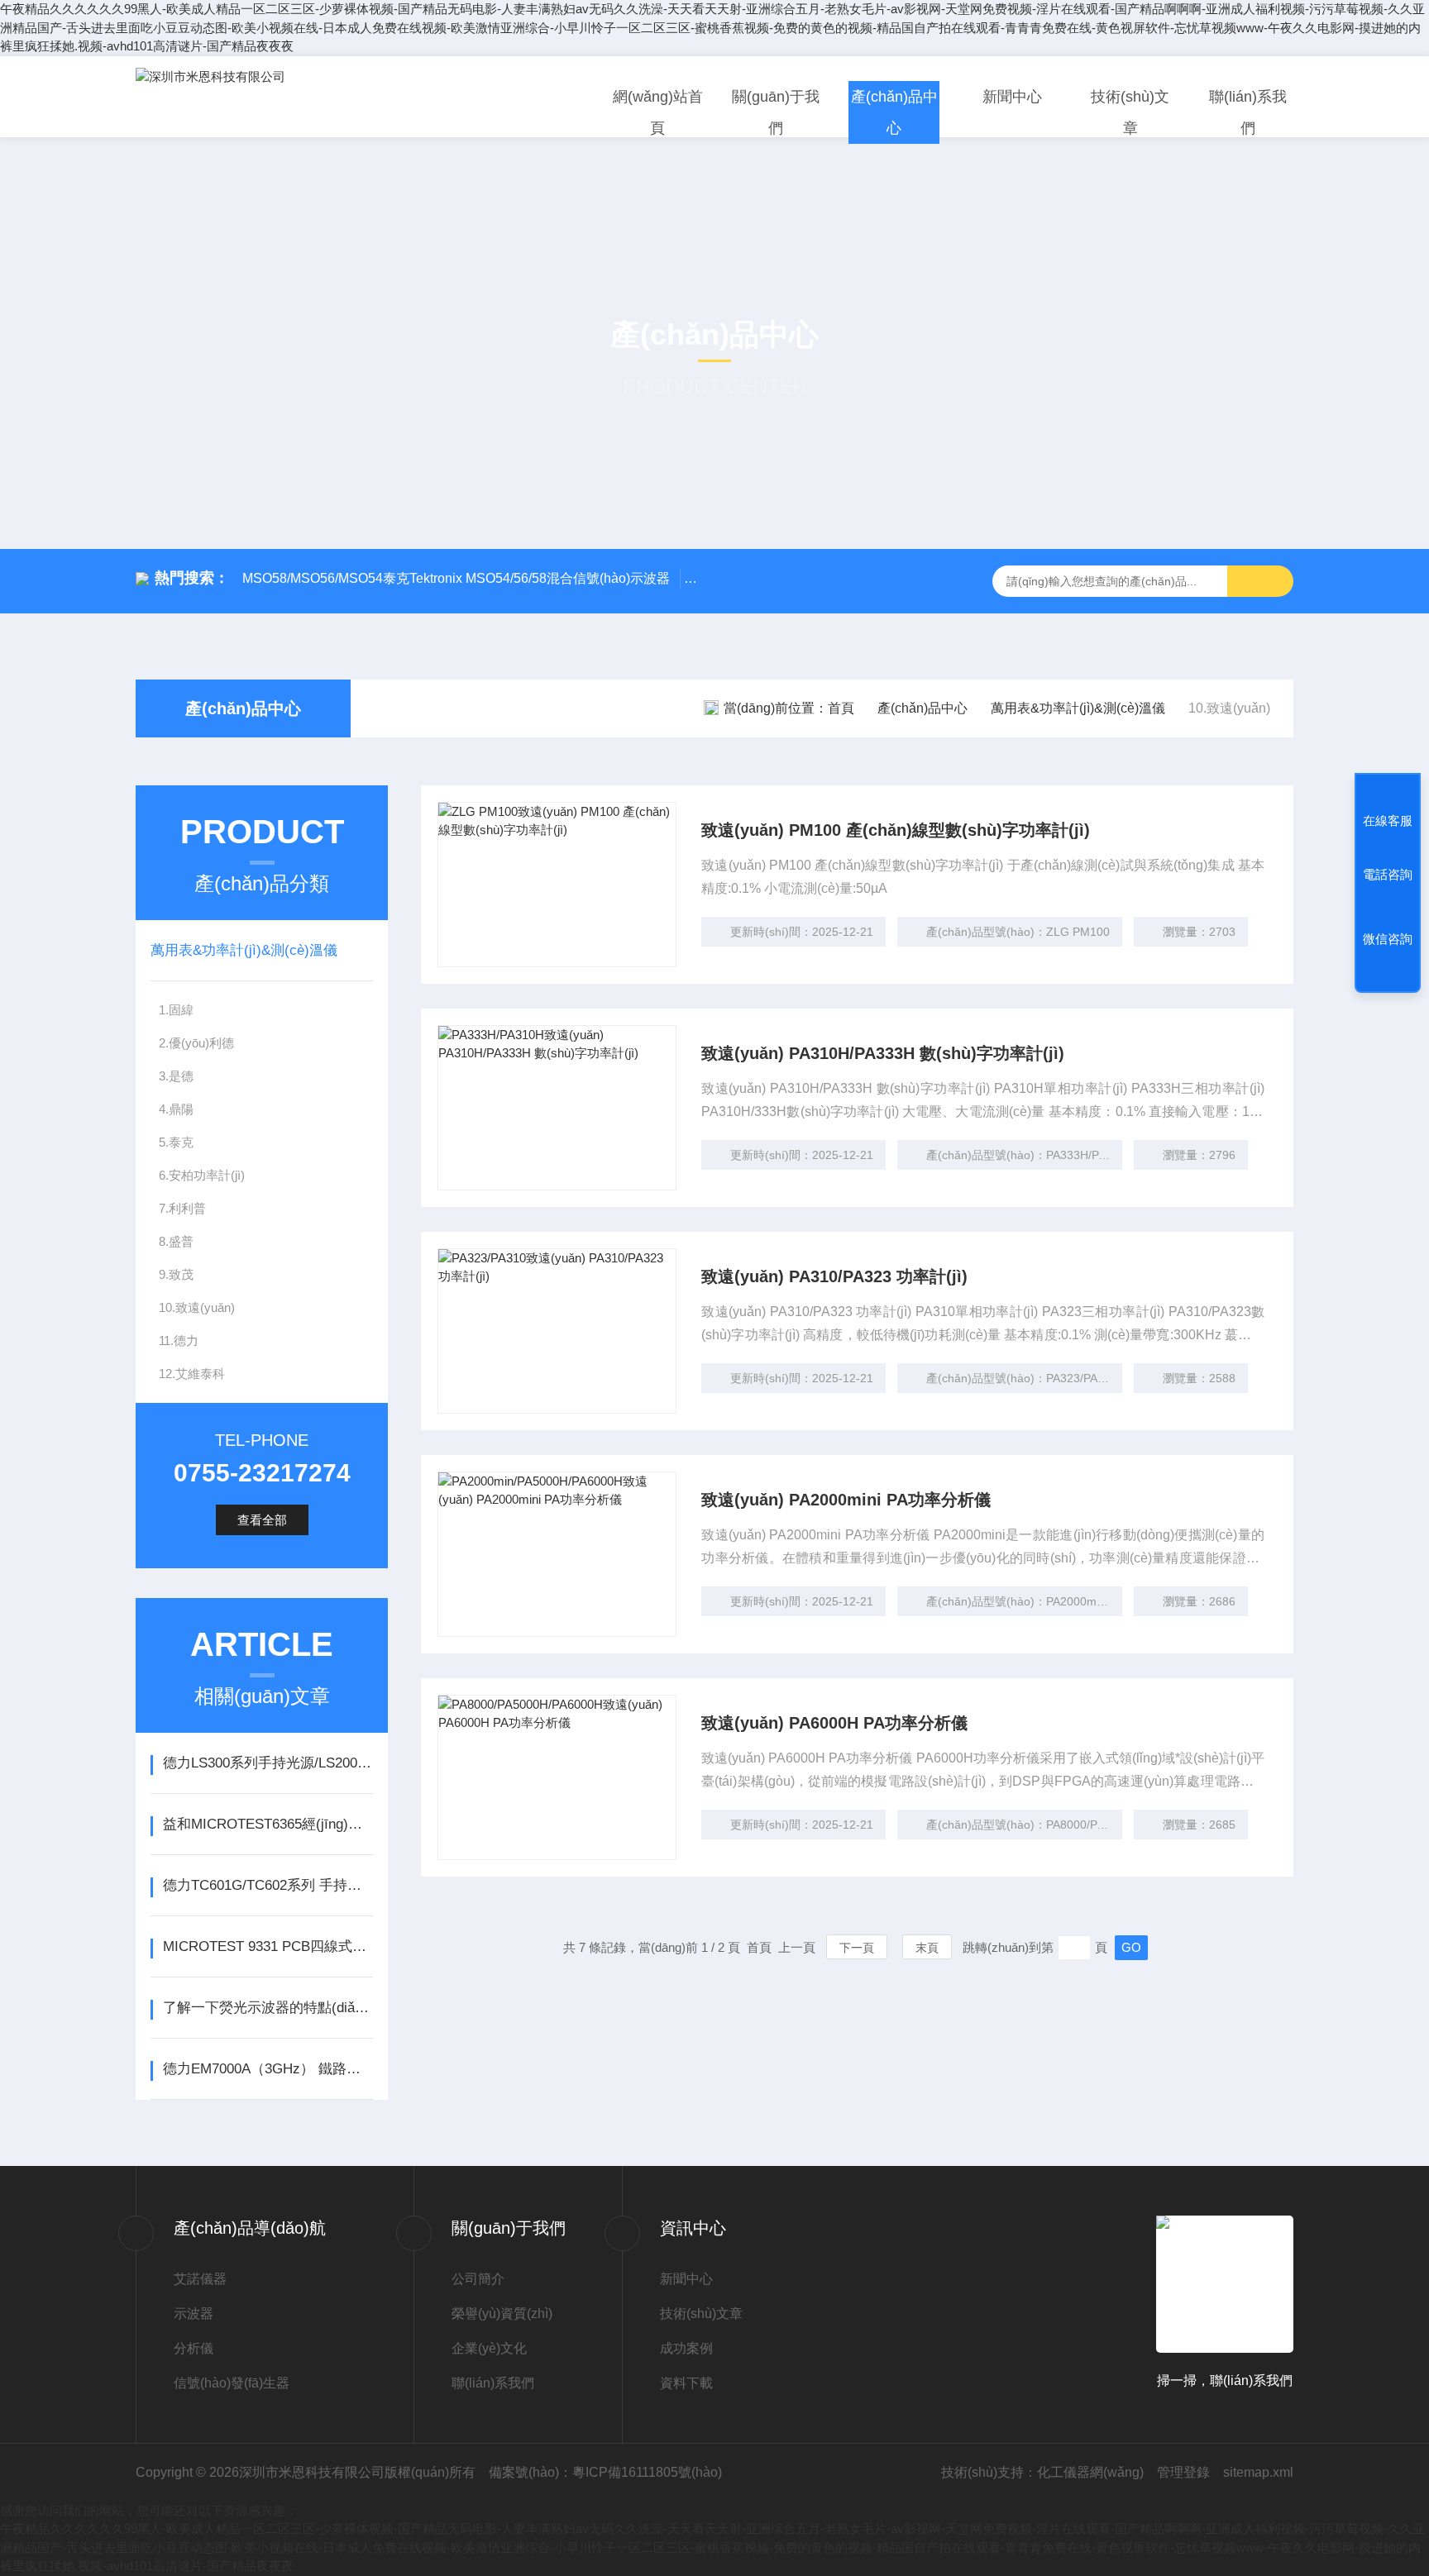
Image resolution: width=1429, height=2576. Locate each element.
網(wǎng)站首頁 (658, 112)
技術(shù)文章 (1130, 112)
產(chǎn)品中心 (894, 112)
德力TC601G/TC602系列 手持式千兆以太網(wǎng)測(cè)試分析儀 (268, 1885)
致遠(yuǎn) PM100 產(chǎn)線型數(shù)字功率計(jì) (896, 830)
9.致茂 (176, 1274)
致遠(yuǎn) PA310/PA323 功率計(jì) (834, 1276)
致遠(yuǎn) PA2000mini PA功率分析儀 (846, 1500)
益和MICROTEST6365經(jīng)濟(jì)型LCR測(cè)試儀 (268, 1824)
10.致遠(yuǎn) (197, 1307)
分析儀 (194, 2348)
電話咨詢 (1388, 874)
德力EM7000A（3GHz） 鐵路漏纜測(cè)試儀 (268, 2069)
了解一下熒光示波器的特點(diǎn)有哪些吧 (268, 2008)
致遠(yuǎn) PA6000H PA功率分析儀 (834, 1723)
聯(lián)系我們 (1248, 112)
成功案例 (686, 2348)
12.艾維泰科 (192, 1374)
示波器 (194, 2314)
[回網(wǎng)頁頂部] (1388, 975)
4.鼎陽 (176, 1109)
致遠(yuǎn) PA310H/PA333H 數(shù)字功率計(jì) (883, 1053)
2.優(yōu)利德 (196, 1043)
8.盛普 (176, 1241)
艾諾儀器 (200, 2279)
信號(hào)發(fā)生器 (232, 2383)
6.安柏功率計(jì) (202, 1175)
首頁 (841, 708)
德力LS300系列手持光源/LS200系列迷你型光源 (268, 1763)
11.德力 (179, 1340)
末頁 (927, 1948)
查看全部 (262, 1520)
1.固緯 (176, 1010)
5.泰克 (176, 1142)
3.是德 (176, 1076)
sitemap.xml (1258, 2472)
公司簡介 (478, 2279)
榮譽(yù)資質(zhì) (502, 2314)
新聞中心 (1012, 97)
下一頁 (857, 1948)
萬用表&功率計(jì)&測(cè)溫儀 (1078, 708)
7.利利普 (182, 1208)
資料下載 (686, 2383)
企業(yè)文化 (489, 2348)
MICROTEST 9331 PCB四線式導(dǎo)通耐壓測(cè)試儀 (268, 1946)
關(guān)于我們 (776, 112)
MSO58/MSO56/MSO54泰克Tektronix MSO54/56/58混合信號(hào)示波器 (456, 578)
